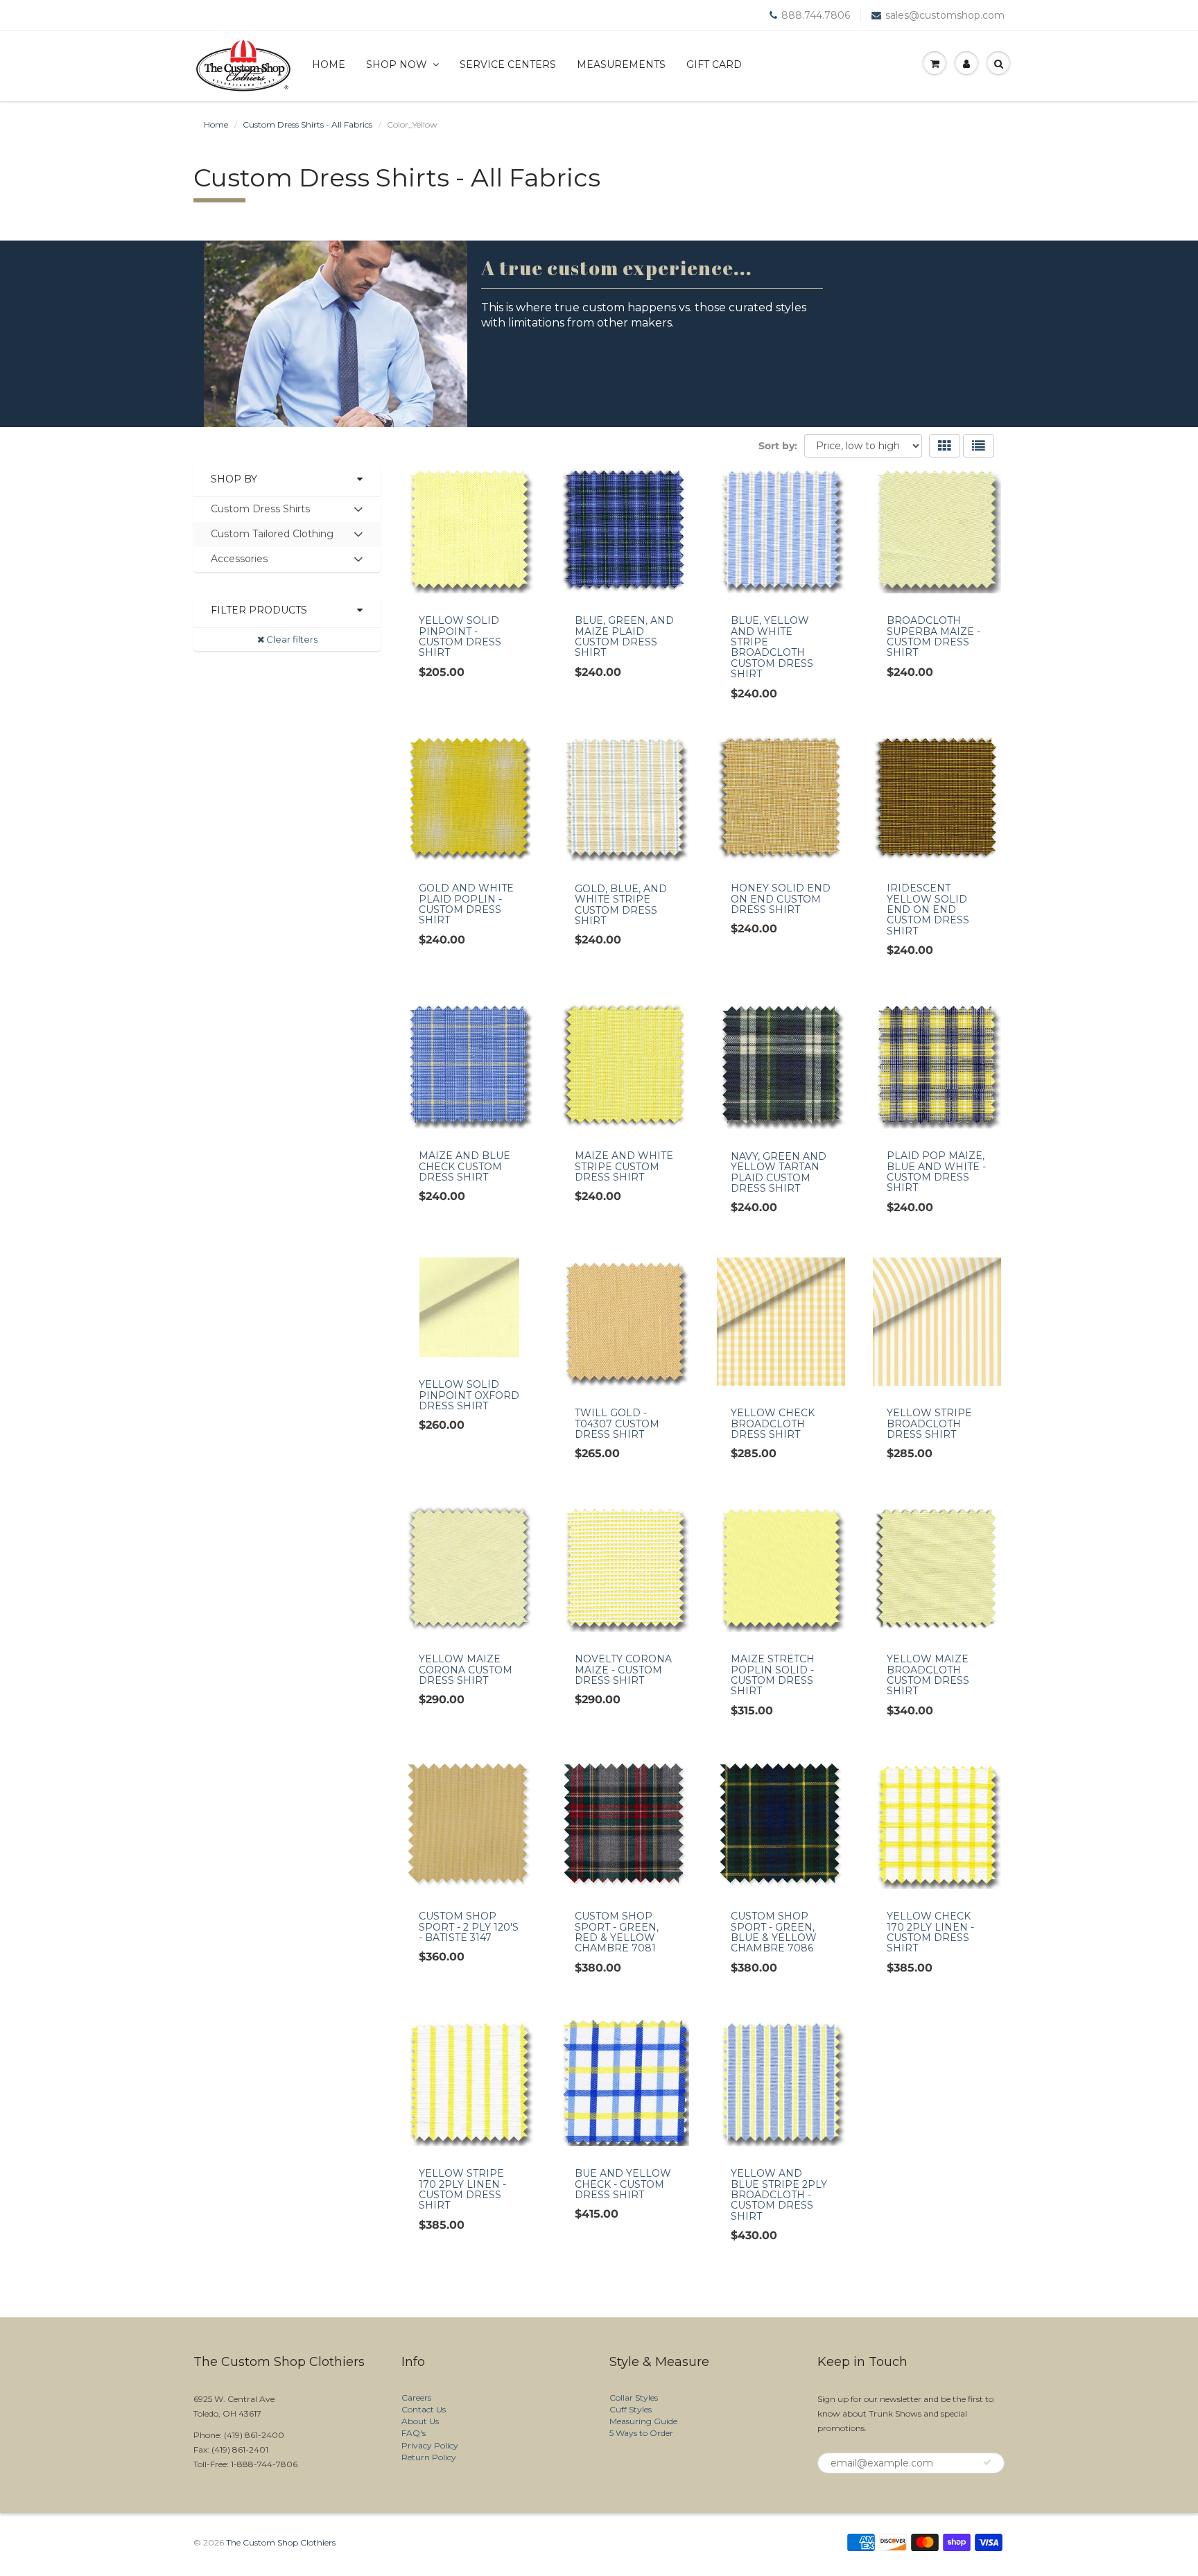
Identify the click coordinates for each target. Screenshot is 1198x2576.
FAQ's (414, 2433)
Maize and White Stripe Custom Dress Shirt (624, 1166)
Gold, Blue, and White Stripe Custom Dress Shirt (621, 905)
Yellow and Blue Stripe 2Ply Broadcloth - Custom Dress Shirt (779, 2195)
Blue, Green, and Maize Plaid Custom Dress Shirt (624, 636)
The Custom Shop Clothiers (281, 2542)
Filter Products (259, 610)
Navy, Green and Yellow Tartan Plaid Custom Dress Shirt (779, 1172)
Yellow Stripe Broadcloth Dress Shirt (929, 1424)
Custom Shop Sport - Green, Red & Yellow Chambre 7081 (617, 1932)
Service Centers (508, 64)
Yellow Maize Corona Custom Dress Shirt (466, 1670)
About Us (420, 2421)
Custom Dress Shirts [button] (260, 512)
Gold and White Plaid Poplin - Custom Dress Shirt (466, 904)
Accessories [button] (239, 562)
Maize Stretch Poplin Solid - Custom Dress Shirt (773, 1675)
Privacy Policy (430, 2445)
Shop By (234, 479)
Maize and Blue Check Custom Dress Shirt (465, 1166)
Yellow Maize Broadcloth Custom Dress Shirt (928, 1675)
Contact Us (424, 2409)
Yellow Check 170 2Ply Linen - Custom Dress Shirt (930, 1932)
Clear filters (291, 639)
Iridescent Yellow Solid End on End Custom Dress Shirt (928, 910)
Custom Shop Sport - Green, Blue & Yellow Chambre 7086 (774, 1932)
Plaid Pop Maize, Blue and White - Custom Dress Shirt (936, 1172)
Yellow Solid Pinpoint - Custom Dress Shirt (460, 636)
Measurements (621, 64)
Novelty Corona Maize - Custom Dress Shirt (623, 1670)
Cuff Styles (631, 2409)
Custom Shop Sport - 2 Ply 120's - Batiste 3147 (469, 1927)
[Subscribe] (987, 2462)
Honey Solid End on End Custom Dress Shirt (781, 899)
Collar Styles (634, 2397)
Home (329, 64)
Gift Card (714, 64)
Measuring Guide (643, 2421)
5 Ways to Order (641, 2433)
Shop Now (397, 64)
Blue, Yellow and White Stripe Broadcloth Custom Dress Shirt (772, 647)
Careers (416, 2397)
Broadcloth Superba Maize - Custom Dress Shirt (934, 636)
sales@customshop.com (945, 15)
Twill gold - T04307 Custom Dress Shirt (617, 1424)
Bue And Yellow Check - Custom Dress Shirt (623, 2184)
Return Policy (429, 2457)
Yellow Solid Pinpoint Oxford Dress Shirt (469, 1395)
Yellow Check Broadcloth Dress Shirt (773, 1424)
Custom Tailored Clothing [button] (272, 537)
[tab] (287, 510)
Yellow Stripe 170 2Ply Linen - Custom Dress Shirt (462, 2189)
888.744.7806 (816, 15)
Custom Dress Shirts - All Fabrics (307, 124)
